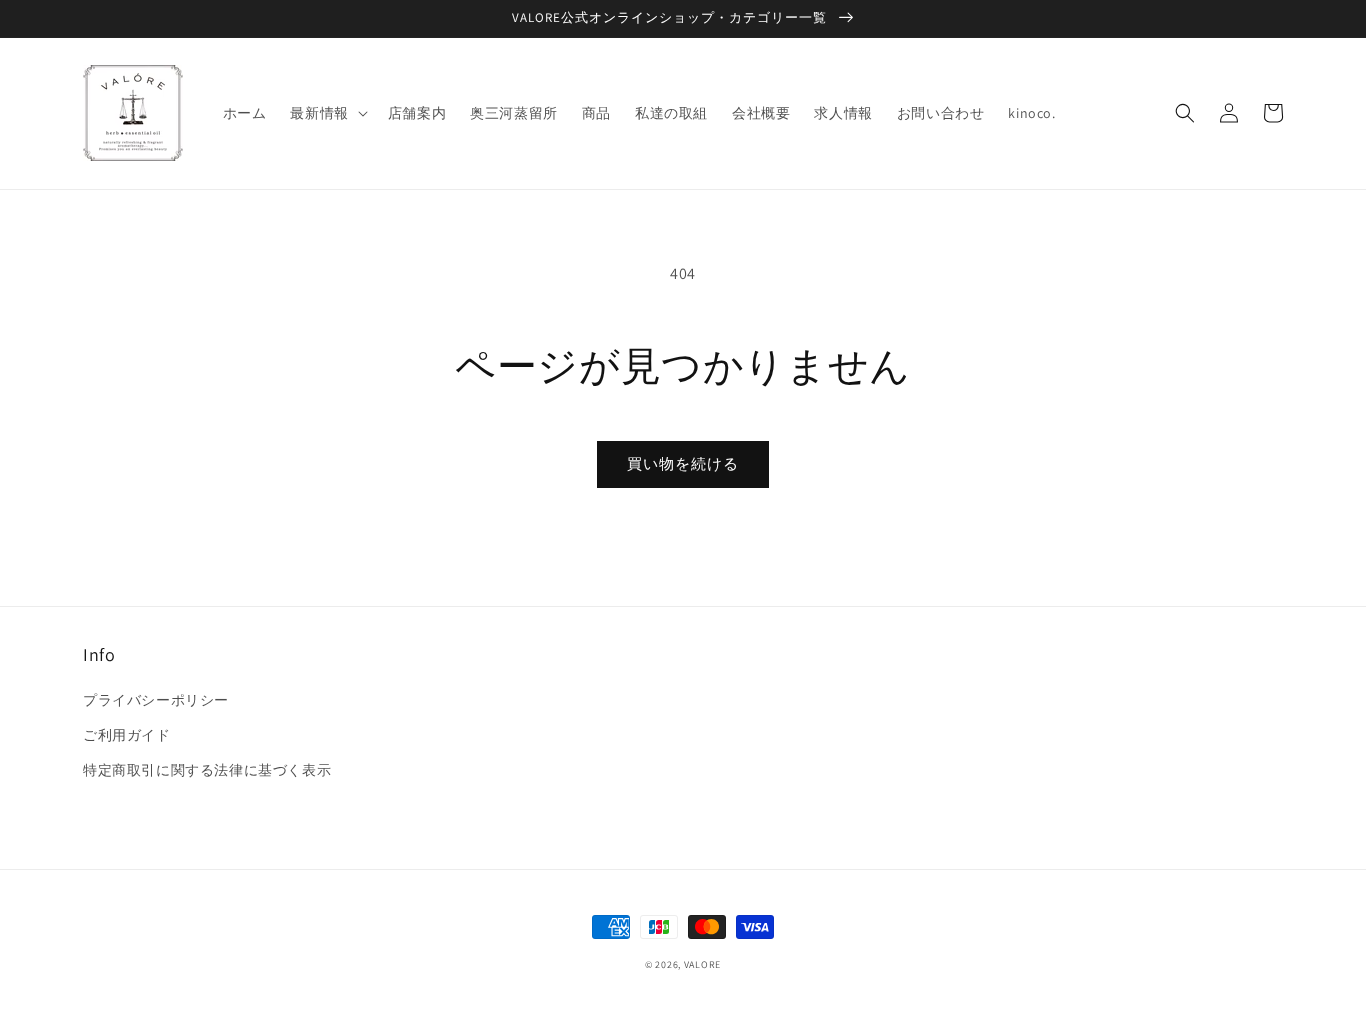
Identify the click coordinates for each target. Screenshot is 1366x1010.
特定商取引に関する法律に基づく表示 (207, 770)
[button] (326, 113)
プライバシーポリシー (156, 700)
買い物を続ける (683, 463)
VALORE (702, 964)
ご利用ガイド (127, 735)
